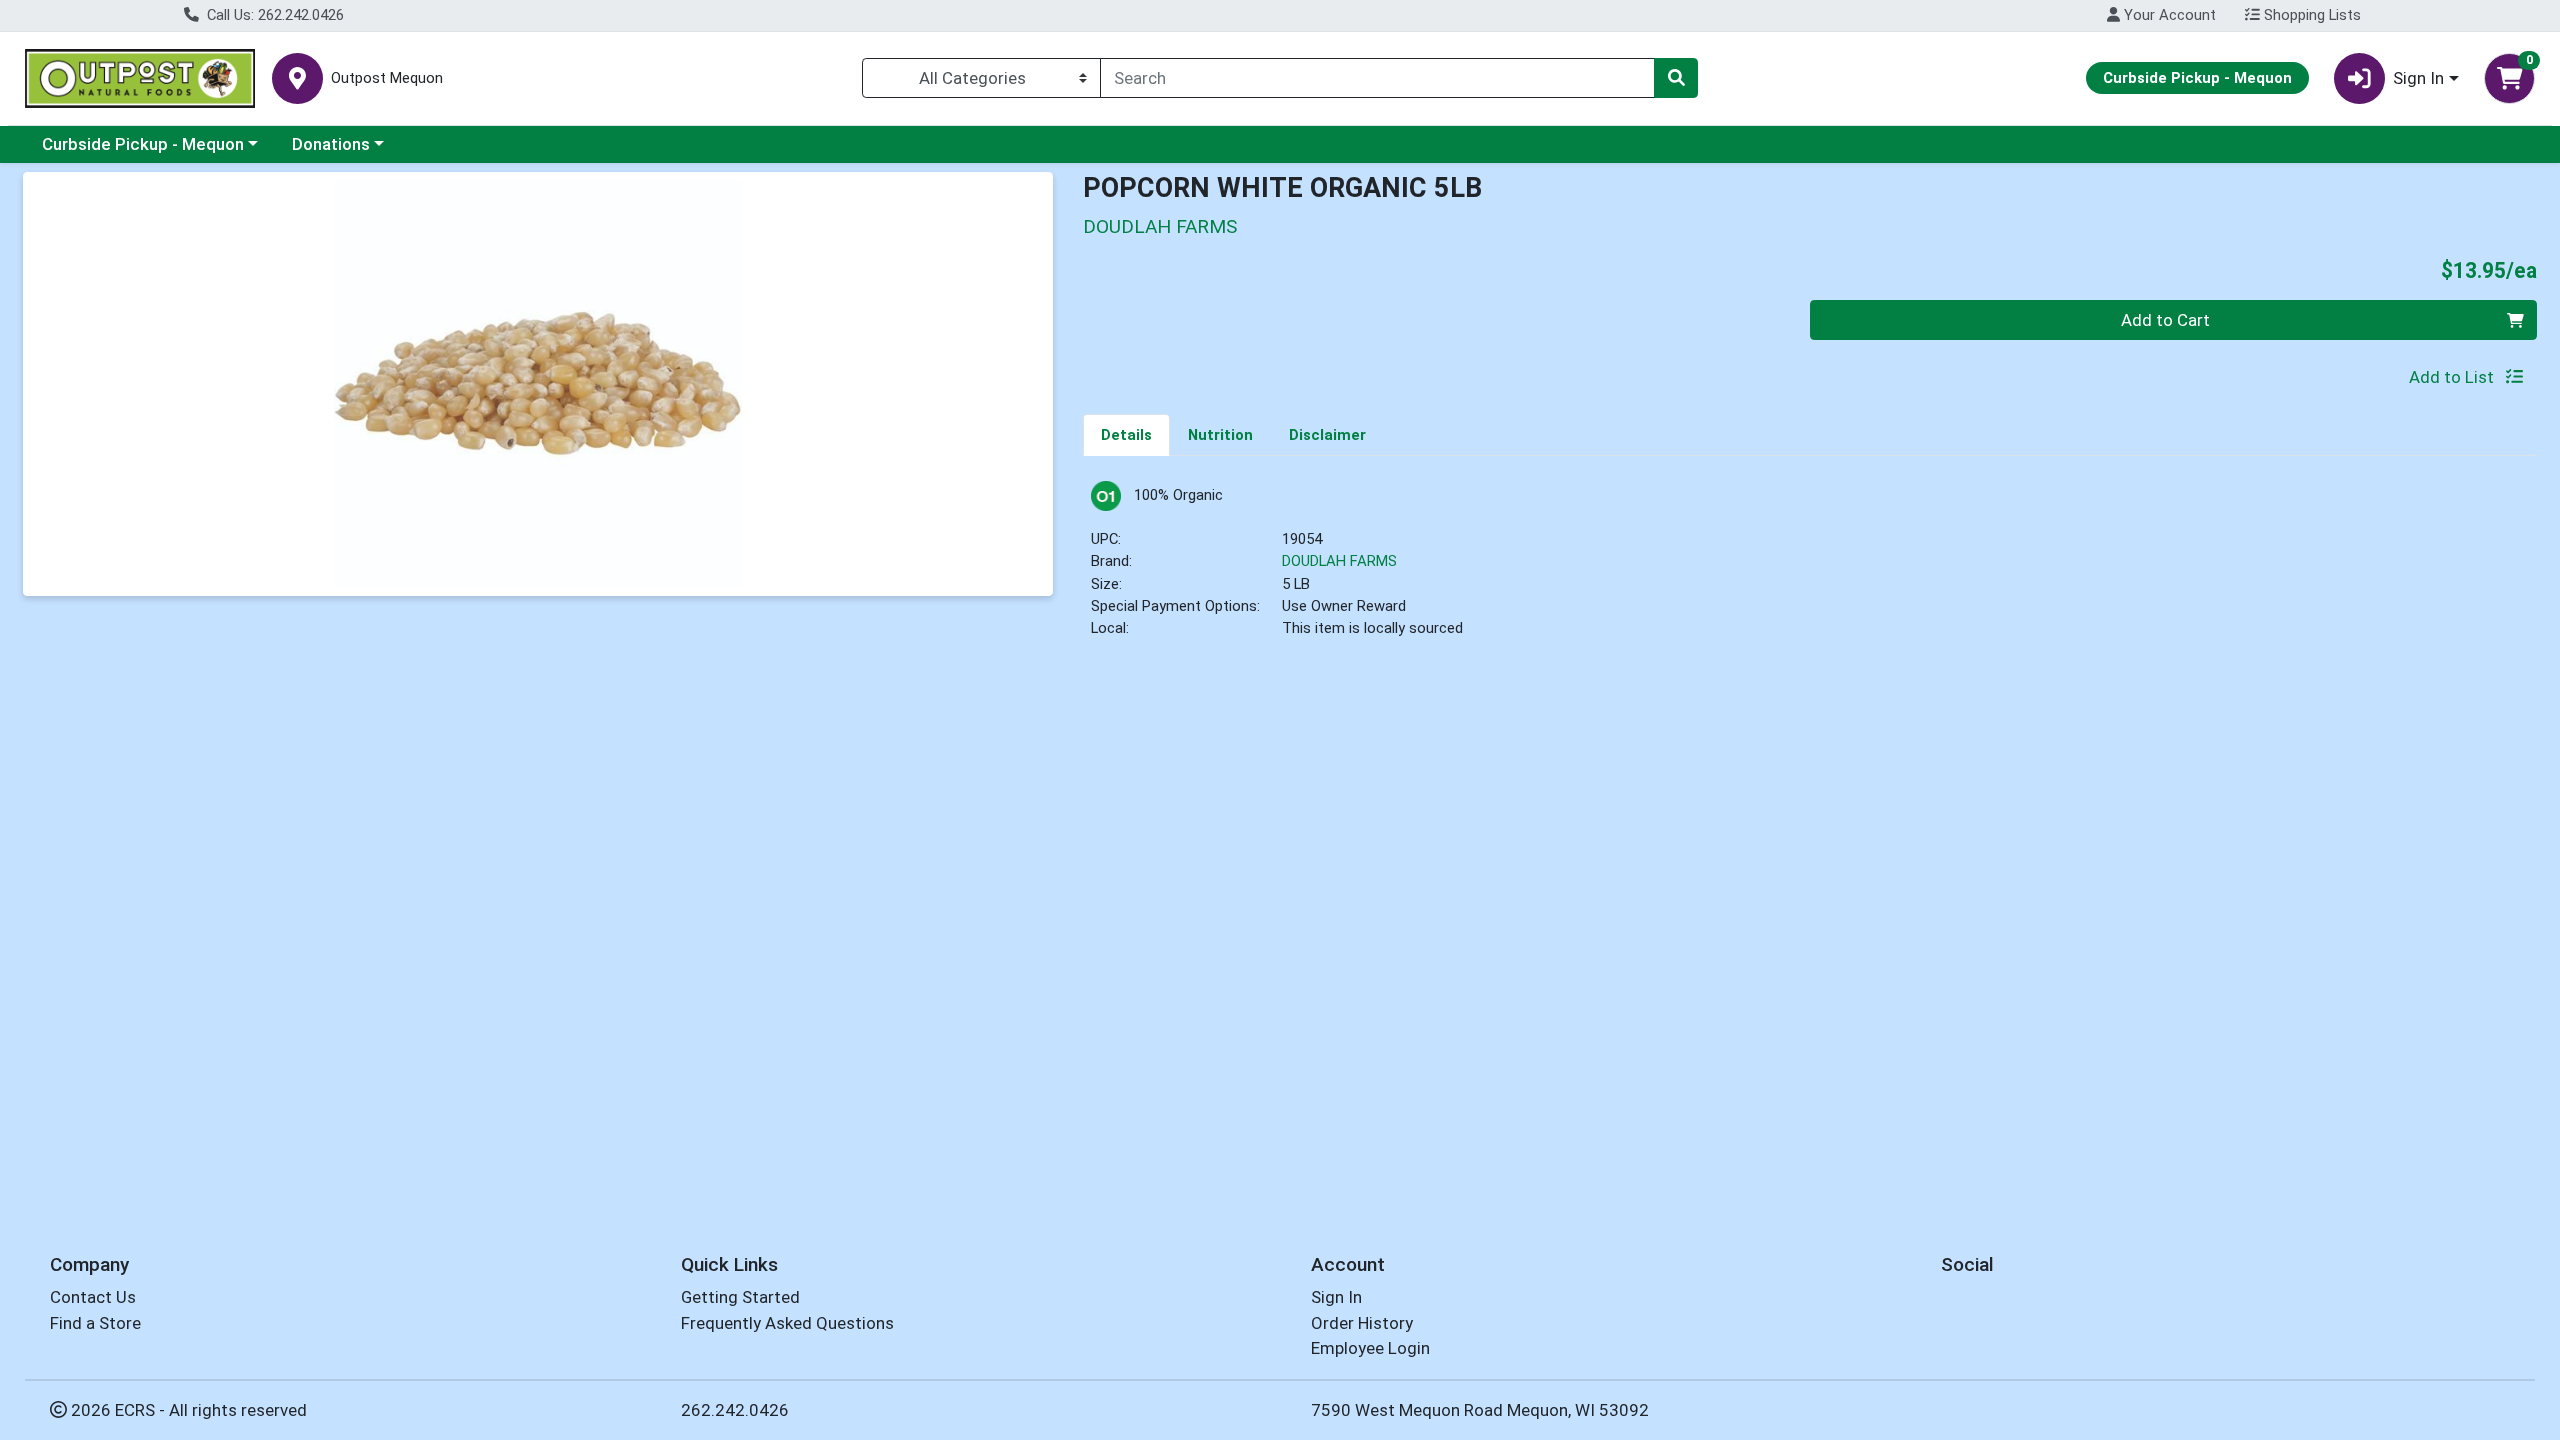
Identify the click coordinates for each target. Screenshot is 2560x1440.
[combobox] (1377, 78)
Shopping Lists (2310, 15)
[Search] (1676, 78)
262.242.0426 (735, 1410)
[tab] (1126, 434)
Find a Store (95, 1323)
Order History (1362, 1323)
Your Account (2168, 15)
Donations (331, 144)
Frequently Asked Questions (787, 1323)
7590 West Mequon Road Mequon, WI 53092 (1480, 1410)
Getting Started (740, 1297)
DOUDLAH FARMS (1339, 561)
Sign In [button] (2418, 78)
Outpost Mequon (387, 78)
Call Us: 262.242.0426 (273, 15)
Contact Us (93, 1297)
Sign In (1336, 1297)
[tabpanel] (1810, 568)
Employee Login (1370, 1348)
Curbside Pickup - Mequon (143, 144)
